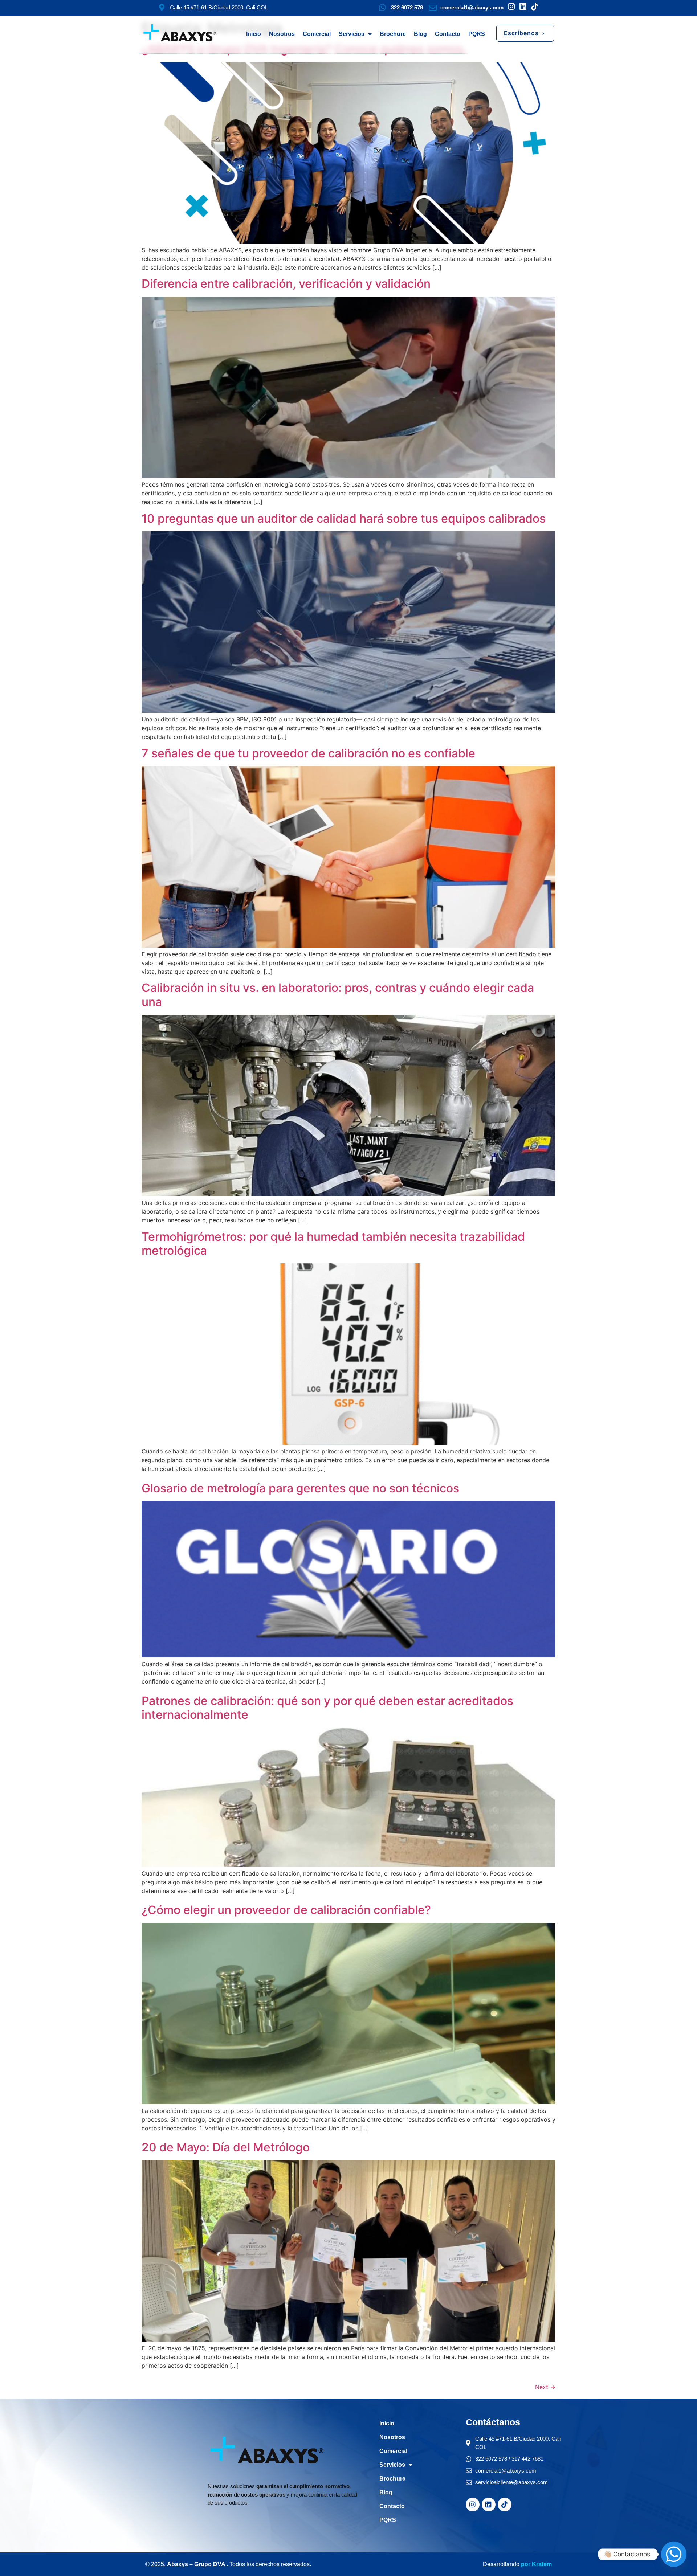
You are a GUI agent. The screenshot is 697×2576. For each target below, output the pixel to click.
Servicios (352, 34)
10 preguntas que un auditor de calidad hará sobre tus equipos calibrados (344, 518)
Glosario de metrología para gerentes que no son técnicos (300, 1488)
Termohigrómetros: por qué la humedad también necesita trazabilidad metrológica (333, 1244)
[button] (525, 33)
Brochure (393, 34)
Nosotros (282, 34)
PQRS (477, 34)
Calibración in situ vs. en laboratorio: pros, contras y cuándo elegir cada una (338, 995)
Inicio (254, 34)
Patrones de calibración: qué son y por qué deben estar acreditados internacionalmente (327, 1708)
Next (545, 2387)
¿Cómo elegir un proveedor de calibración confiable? (286, 1910)
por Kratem (536, 2564)
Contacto (448, 34)
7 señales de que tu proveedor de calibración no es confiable (308, 753)
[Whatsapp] (674, 2554)
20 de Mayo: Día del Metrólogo (226, 2147)
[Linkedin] (489, 2505)
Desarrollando (501, 2564)
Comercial (317, 34)
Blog (420, 34)
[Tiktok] (505, 2505)
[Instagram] (473, 2505)
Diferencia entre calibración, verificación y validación (286, 284)
